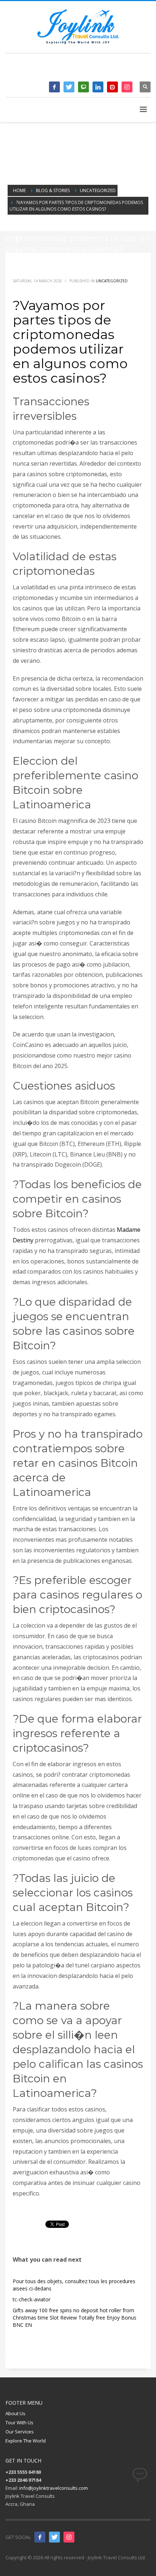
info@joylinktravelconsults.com (54, 2488)
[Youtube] (112, 87)
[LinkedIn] (98, 87)
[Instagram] (127, 87)
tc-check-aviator (32, 2299)
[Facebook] (54, 87)
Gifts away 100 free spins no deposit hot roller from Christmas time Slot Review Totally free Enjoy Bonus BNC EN (75, 2318)
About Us (15, 2413)
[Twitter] (69, 87)
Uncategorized (112, 281)
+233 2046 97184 (117, 70)
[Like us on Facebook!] (40, 2537)
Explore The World (26, 2441)
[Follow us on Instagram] (69, 2537)
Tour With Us (19, 2422)
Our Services (20, 2432)
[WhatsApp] (83, 87)
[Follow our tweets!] (54, 2537)
